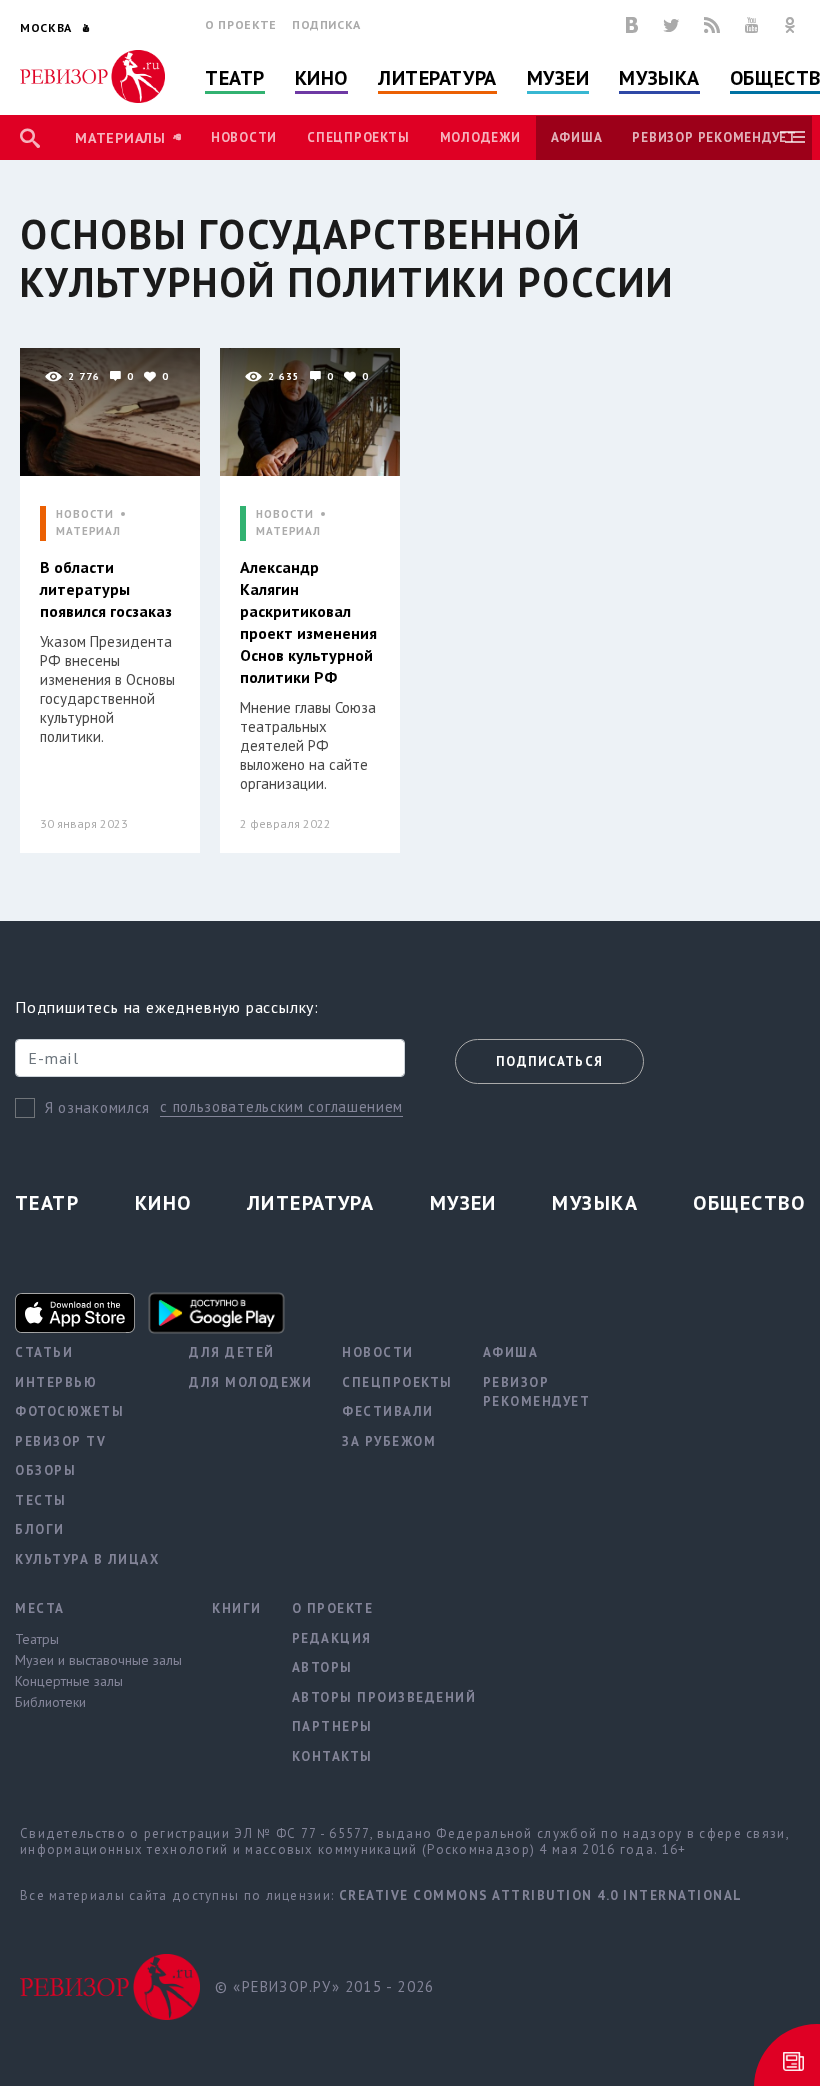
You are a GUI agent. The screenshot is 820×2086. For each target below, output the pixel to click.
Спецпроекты (358, 137)
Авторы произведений (384, 1697)
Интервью (56, 1382)
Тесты (41, 1500)
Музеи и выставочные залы (98, 1660)
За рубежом (389, 1441)
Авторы (322, 1667)
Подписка (326, 24)
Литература (437, 78)
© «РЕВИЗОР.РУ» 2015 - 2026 (324, 1986)
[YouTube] (752, 25)
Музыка (659, 78)
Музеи (558, 78)
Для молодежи (250, 1382)
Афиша (577, 137)
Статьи (44, 1352)
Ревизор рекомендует (714, 137)
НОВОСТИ (85, 514)
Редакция (332, 1638)
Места (40, 1608)
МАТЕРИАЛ (88, 531)
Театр (235, 78)
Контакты (332, 1756)
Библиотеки (50, 1702)
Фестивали (388, 1411)
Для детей (232, 1352)
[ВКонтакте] (632, 25)
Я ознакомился (97, 1107)
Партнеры (332, 1726)
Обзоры (45, 1470)
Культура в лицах (87, 1559)
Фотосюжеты (69, 1411)
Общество (749, 1203)
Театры (37, 1639)
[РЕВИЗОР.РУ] (92, 76)
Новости (244, 137)
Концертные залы (69, 1681)
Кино (321, 78)
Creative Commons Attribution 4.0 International (541, 1895)
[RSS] (712, 25)
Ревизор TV (60, 1441)
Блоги (40, 1529)
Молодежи (480, 137)
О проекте (241, 24)
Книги (237, 1608)
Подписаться (549, 1061)
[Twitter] (671, 25)
